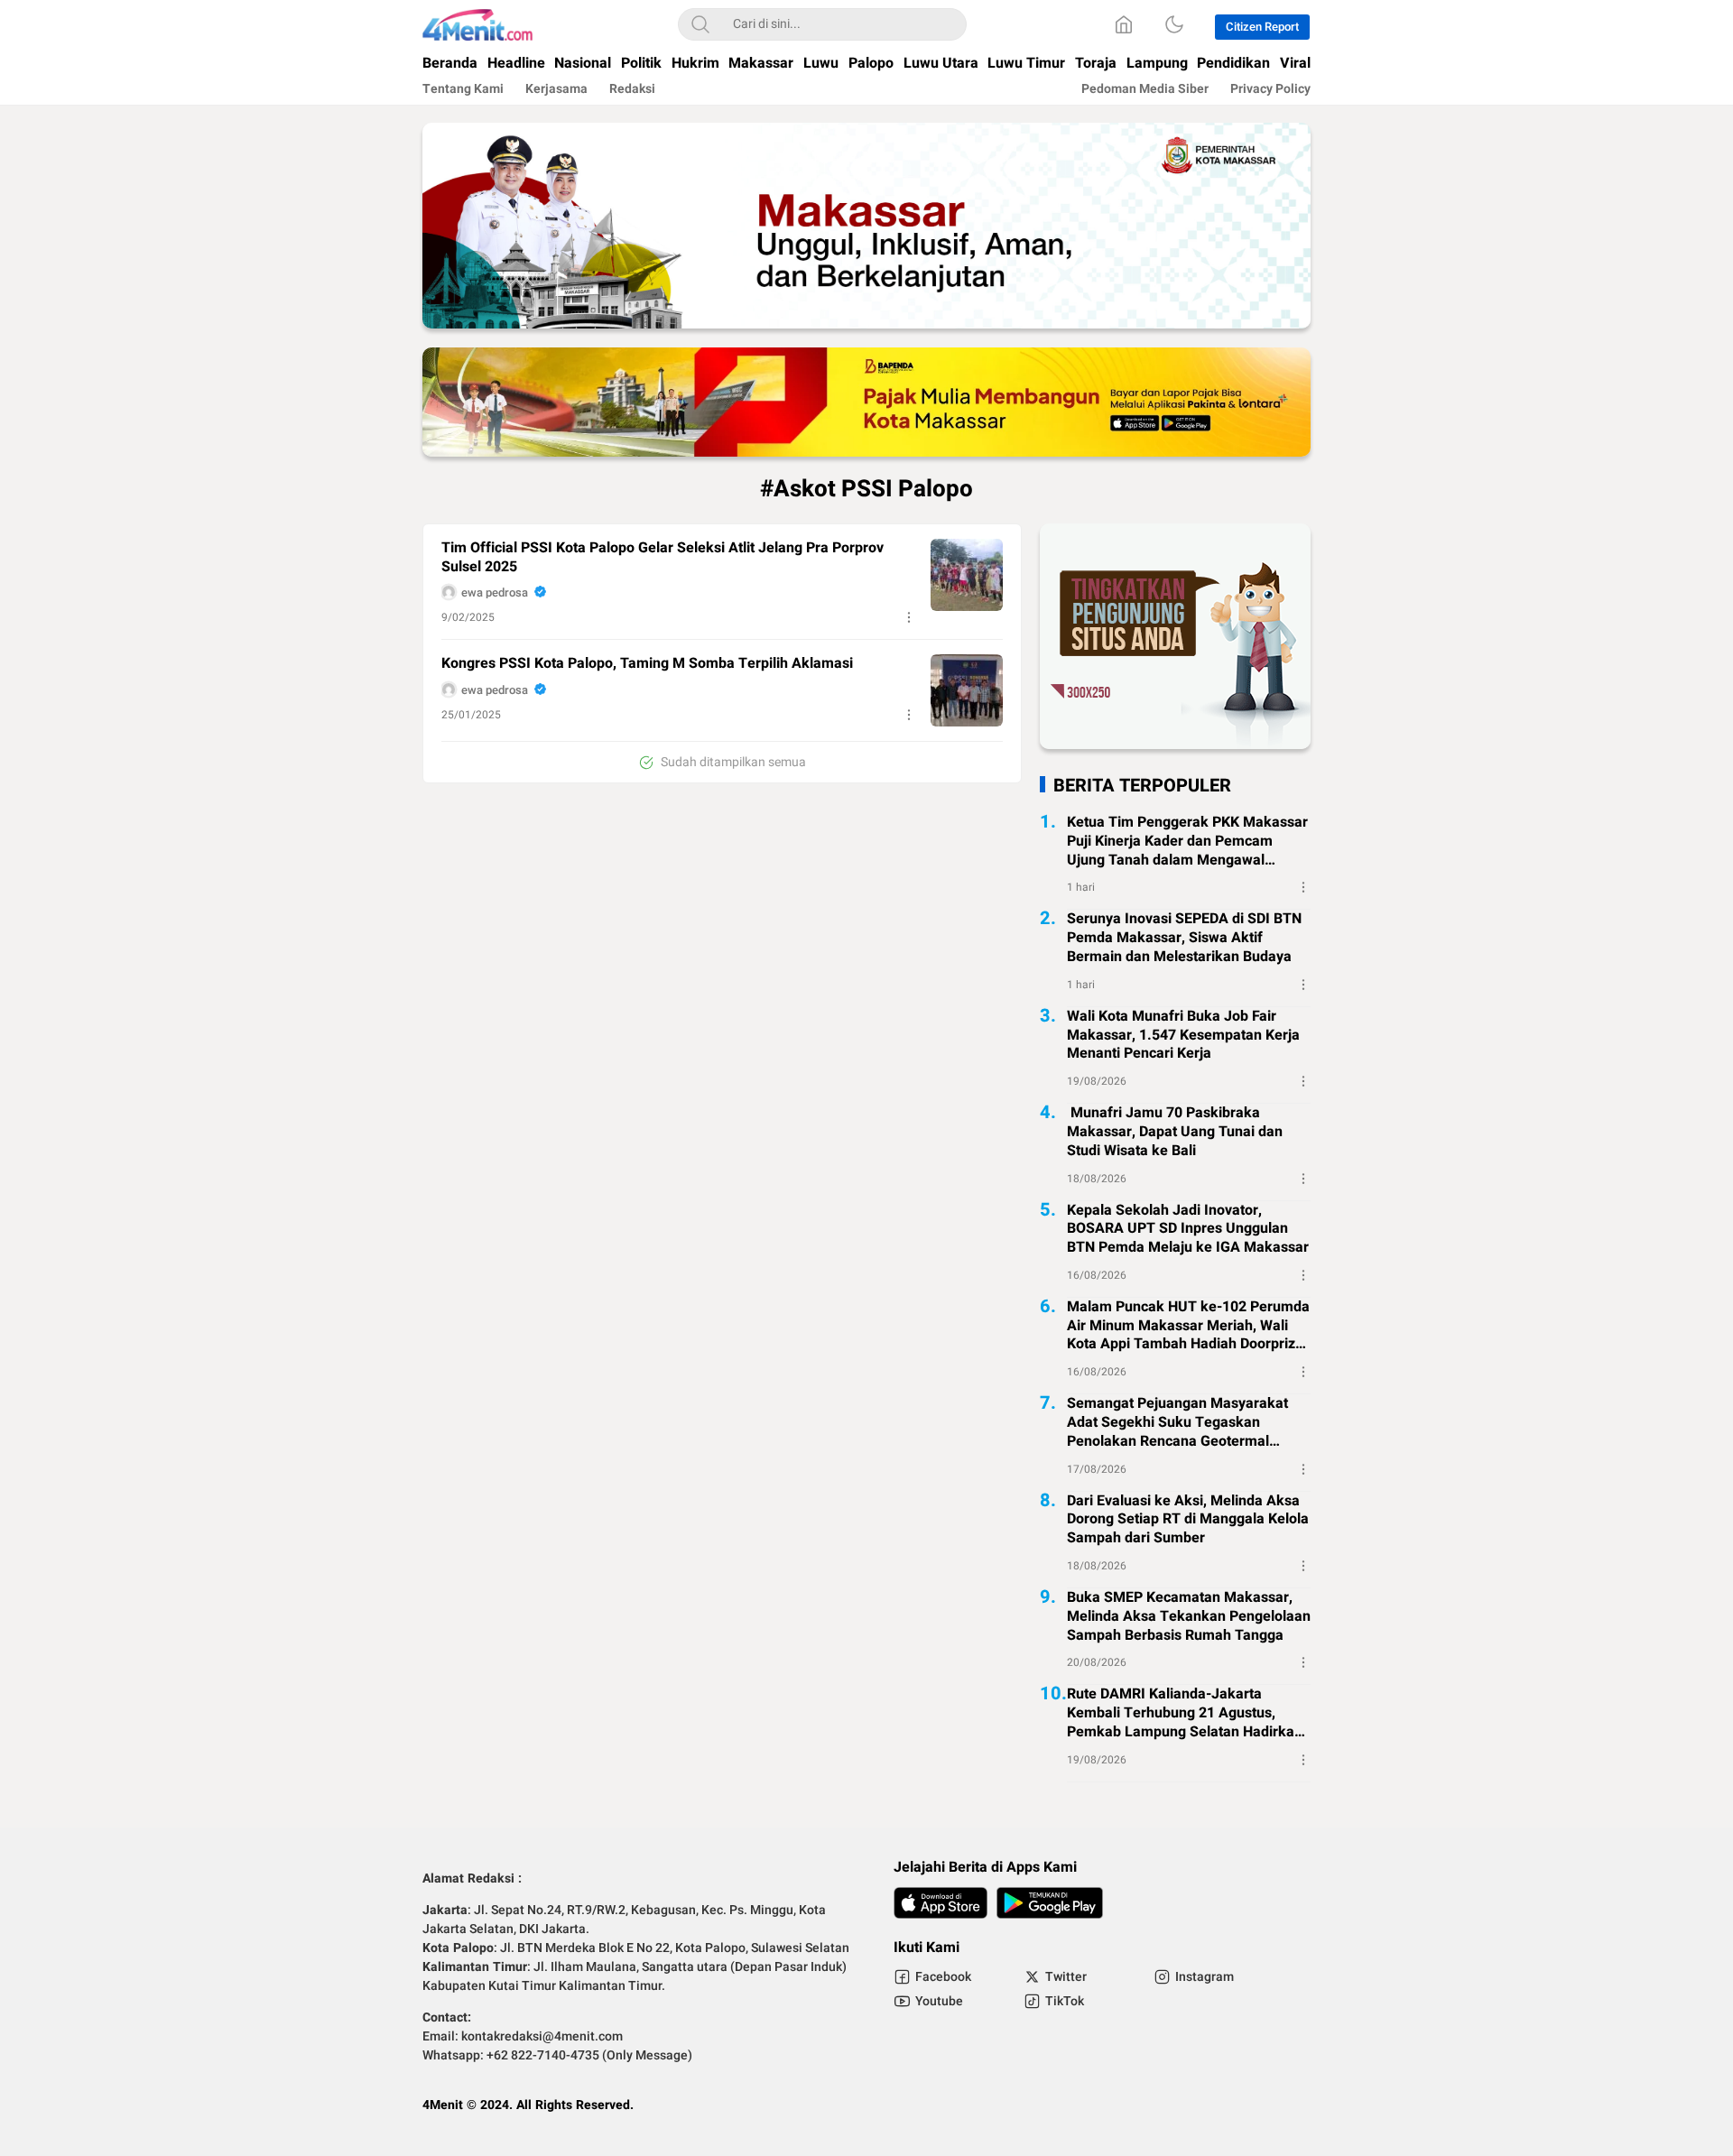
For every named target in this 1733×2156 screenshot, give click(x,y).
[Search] (700, 24)
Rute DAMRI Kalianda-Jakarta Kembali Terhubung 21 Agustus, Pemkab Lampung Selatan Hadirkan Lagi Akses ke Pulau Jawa (1185, 1713)
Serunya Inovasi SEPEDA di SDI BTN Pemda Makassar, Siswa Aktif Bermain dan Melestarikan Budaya (1184, 938)
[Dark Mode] (1174, 24)
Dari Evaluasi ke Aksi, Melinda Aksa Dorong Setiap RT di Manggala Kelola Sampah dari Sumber (1188, 1520)
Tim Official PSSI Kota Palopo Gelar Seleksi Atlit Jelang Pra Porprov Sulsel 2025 (663, 558)
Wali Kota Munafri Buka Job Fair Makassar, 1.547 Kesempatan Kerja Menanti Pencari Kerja (1183, 1035)
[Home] (1124, 24)
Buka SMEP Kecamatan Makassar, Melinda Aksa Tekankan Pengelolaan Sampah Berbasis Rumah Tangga (1189, 1616)
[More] (909, 617)
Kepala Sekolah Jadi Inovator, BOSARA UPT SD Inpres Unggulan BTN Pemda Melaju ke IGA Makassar (1188, 1228)
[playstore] (1050, 1903)
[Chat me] (1175, 745)
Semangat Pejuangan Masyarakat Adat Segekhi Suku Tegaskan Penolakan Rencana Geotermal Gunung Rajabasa (1177, 1422)
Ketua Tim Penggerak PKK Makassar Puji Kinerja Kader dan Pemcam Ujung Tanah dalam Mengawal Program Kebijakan (1187, 841)
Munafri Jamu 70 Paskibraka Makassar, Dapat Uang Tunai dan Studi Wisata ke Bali (1175, 1132)
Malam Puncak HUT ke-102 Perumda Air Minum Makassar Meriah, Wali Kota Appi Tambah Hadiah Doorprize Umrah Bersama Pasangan (1188, 1326)
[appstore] (941, 1903)
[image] (967, 575)
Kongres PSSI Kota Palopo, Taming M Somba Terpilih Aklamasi (647, 664)
